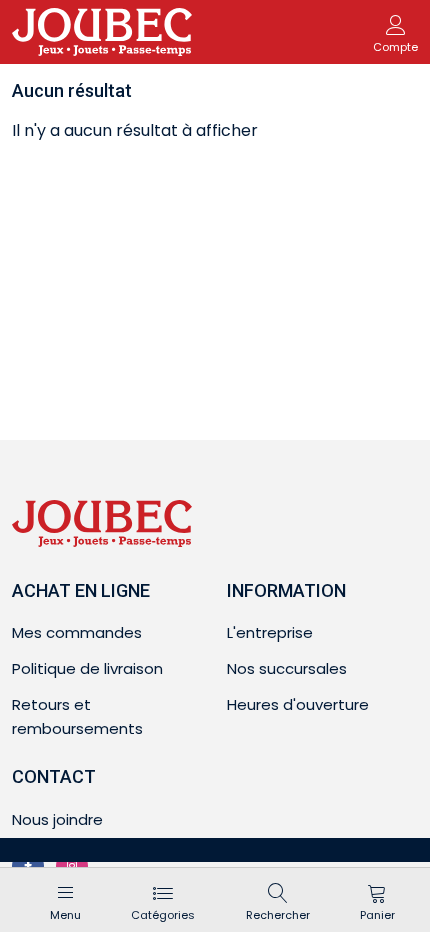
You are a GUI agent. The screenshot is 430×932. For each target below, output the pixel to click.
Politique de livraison (87, 668)
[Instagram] (72, 866)
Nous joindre (57, 819)
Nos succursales (287, 668)
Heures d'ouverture (298, 704)
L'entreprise (270, 632)
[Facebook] (28, 866)
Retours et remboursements (77, 716)
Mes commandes (77, 632)
